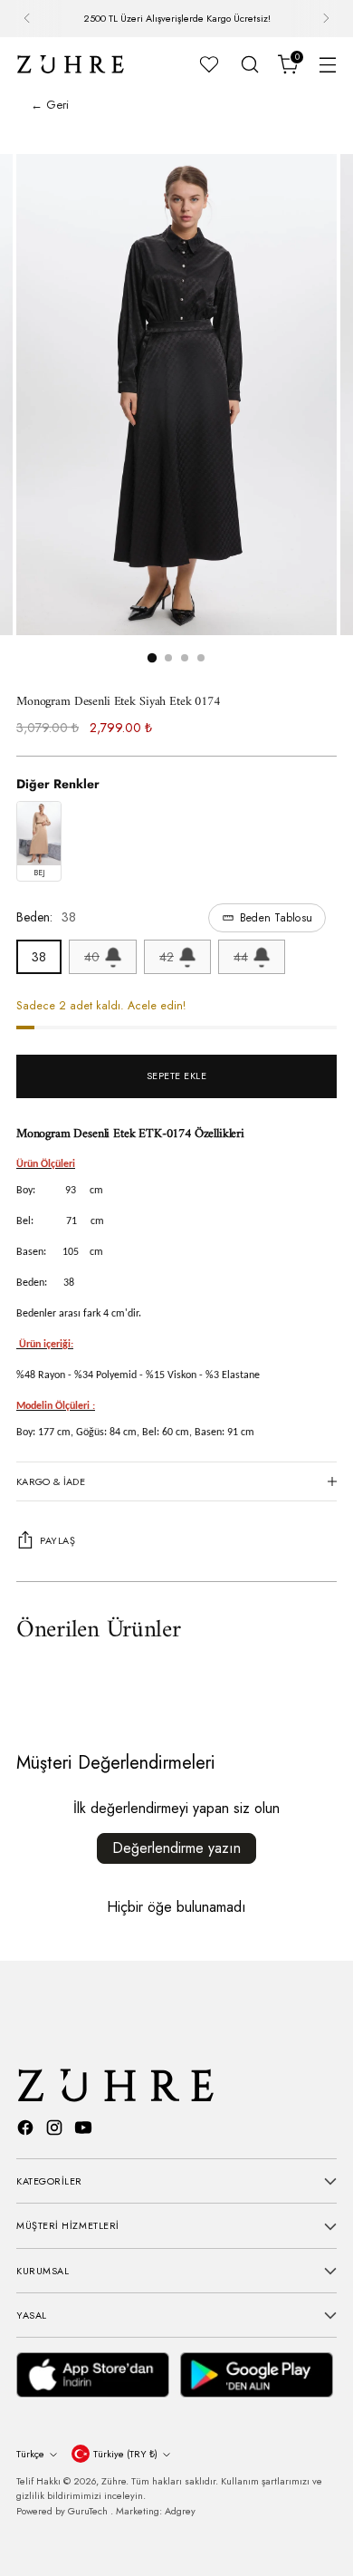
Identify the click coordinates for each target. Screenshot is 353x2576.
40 (92, 957)
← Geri (50, 105)
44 (241, 957)
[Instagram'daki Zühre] (56, 2130)
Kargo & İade (51, 1481)
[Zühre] (71, 64)
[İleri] (326, 19)
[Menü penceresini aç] (327, 64)
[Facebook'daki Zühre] (27, 2130)
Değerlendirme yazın (176, 1848)
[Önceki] (27, 19)
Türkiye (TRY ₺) (125, 2454)
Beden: (164, 917)
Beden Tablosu (276, 918)
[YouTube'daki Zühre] (85, 2130)
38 (39, 957)
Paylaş (57, 1540)
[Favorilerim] (209, 64)
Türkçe (30, 2454)
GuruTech (89, 2511)
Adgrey (180, 2511)
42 (167, 957)
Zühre (114, 2481)
